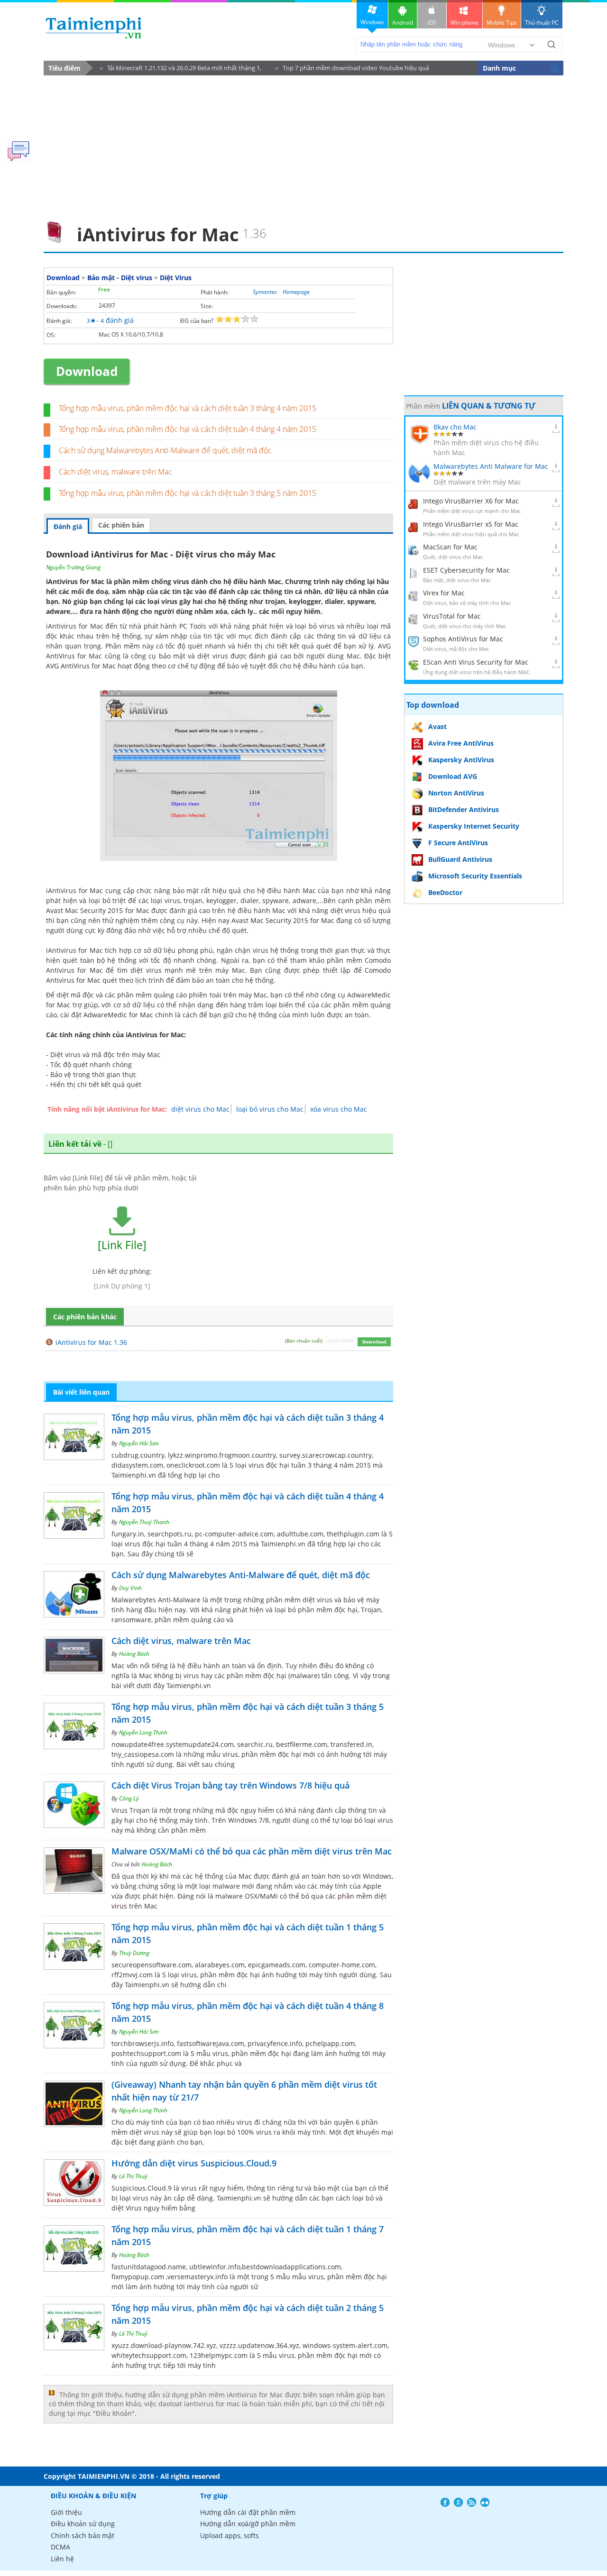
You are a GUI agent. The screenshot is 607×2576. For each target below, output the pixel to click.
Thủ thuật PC (542, 23)
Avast (437, 726)
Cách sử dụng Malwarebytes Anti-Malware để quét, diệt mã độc (165, 450)
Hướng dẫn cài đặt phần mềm (248, 2512)
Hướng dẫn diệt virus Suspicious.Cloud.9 (194, 2163)
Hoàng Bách (134, 1654)
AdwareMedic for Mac (118, 1015)
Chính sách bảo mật (83, 2535)
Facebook (445, 2502)
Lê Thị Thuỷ (133, 2176)
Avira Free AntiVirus (461, 743)
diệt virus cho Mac (200, 1109)
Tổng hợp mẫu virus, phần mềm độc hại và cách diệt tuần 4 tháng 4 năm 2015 (188, 429)
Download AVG (453, 776)
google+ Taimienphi (458, 2502)
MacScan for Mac (450, 547)
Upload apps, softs (230, 2535)
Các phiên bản (121, 525)
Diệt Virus (176, 278)
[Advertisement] (303, 145)
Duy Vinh (130, 1588)
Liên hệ (62, 2559)
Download (63, 278)
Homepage (296, 292)
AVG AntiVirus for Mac (81, 666)
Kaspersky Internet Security (474, 826)
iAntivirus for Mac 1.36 (91, 1342)
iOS (432, 23)
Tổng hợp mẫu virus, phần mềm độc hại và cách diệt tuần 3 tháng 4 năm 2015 (188, 408)
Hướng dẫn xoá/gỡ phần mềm (248, 2524)
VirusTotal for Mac (452, 616)
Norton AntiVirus (456, 793)
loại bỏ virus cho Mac (270, 1109)
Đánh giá (68, 526)
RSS (472, 2502)
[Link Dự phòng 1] (122, 1286)
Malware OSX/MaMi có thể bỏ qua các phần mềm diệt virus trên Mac (252, 1851)
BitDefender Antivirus (464, 809)
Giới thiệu (66, 2512)
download (94, 28)
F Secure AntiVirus (458, 843)
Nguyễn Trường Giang (73, 567)
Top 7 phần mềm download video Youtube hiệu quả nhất (352, 69)
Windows (372, 22)
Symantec (265, 292)
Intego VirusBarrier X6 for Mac (471, 501)
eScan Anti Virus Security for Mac (476, 662)
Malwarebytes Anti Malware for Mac (491, 466)
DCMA (60, 2547)
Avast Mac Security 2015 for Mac (283, 920)
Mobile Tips (502, 23)
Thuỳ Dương (134, 1953)
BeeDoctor (445, 892)
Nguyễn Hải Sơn (139, 1443)
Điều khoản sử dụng (83, 2524)
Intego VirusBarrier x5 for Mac (471, 524)
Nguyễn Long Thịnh (143, 1732)
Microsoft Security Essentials (475, 876)
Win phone (464, 23)
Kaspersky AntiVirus (461, 760)
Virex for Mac (444, 593)
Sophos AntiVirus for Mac (463, 639)
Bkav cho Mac (455, 427)
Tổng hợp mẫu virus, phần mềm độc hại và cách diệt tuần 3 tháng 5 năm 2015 (188, 493)
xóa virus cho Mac (339, 1109)
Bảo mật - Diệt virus (120, 278)
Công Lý (129, 1798)
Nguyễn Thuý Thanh (144, 1522)
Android (403, 23)
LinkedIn (485, 2502)
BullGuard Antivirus (460, 859)
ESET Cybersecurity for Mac (466, 570)
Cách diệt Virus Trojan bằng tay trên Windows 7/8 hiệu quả (230, 1785)
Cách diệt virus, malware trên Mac (115, 472)
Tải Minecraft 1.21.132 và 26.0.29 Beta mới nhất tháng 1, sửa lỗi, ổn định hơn (181, 69)
